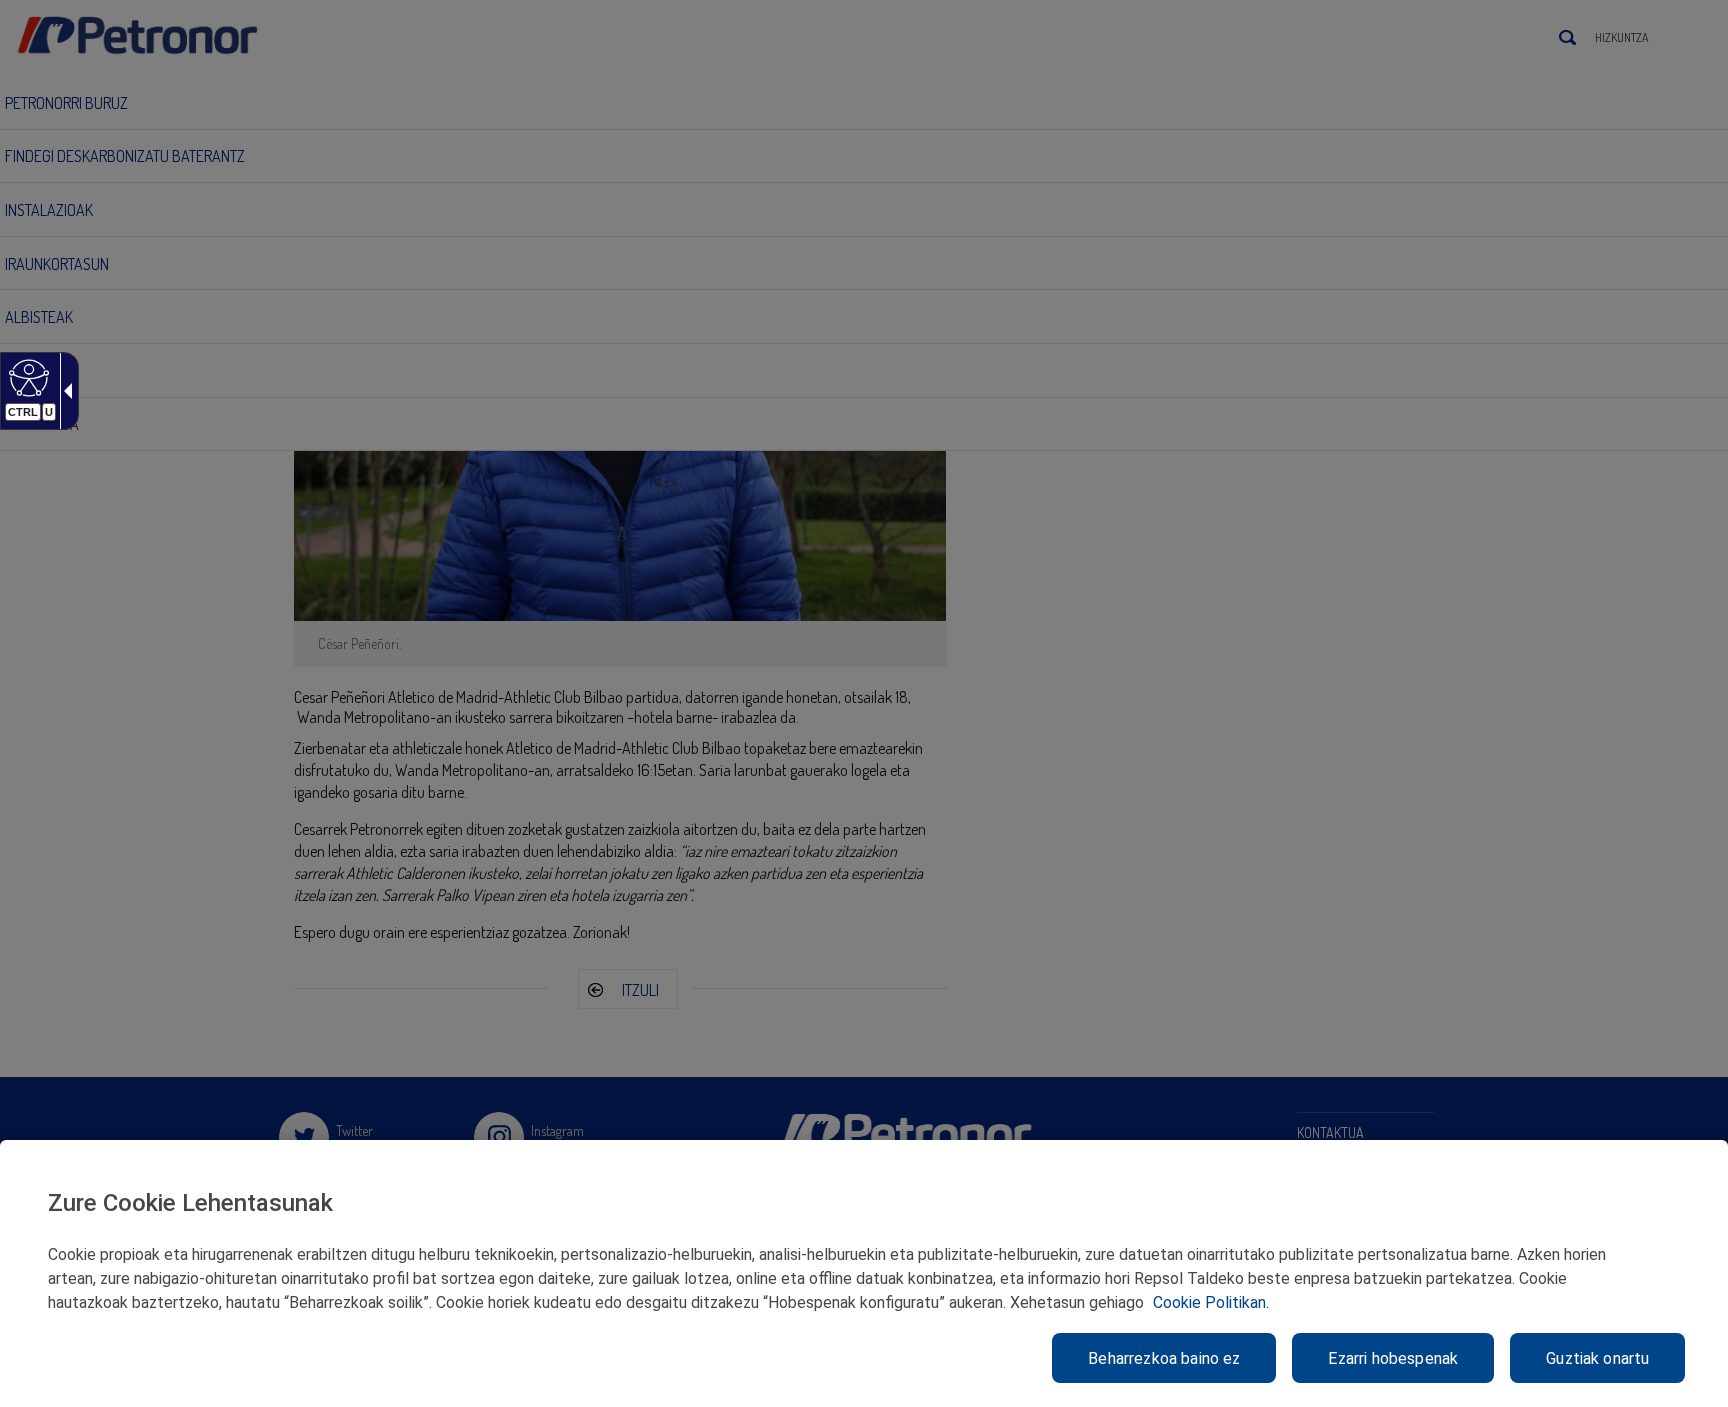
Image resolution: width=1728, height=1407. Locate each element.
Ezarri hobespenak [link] (1393, 1358)
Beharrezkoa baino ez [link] (1164, 1358)
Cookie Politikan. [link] (1211, 1302)
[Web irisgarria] (26, 377)
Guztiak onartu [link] (1597, 1358)
